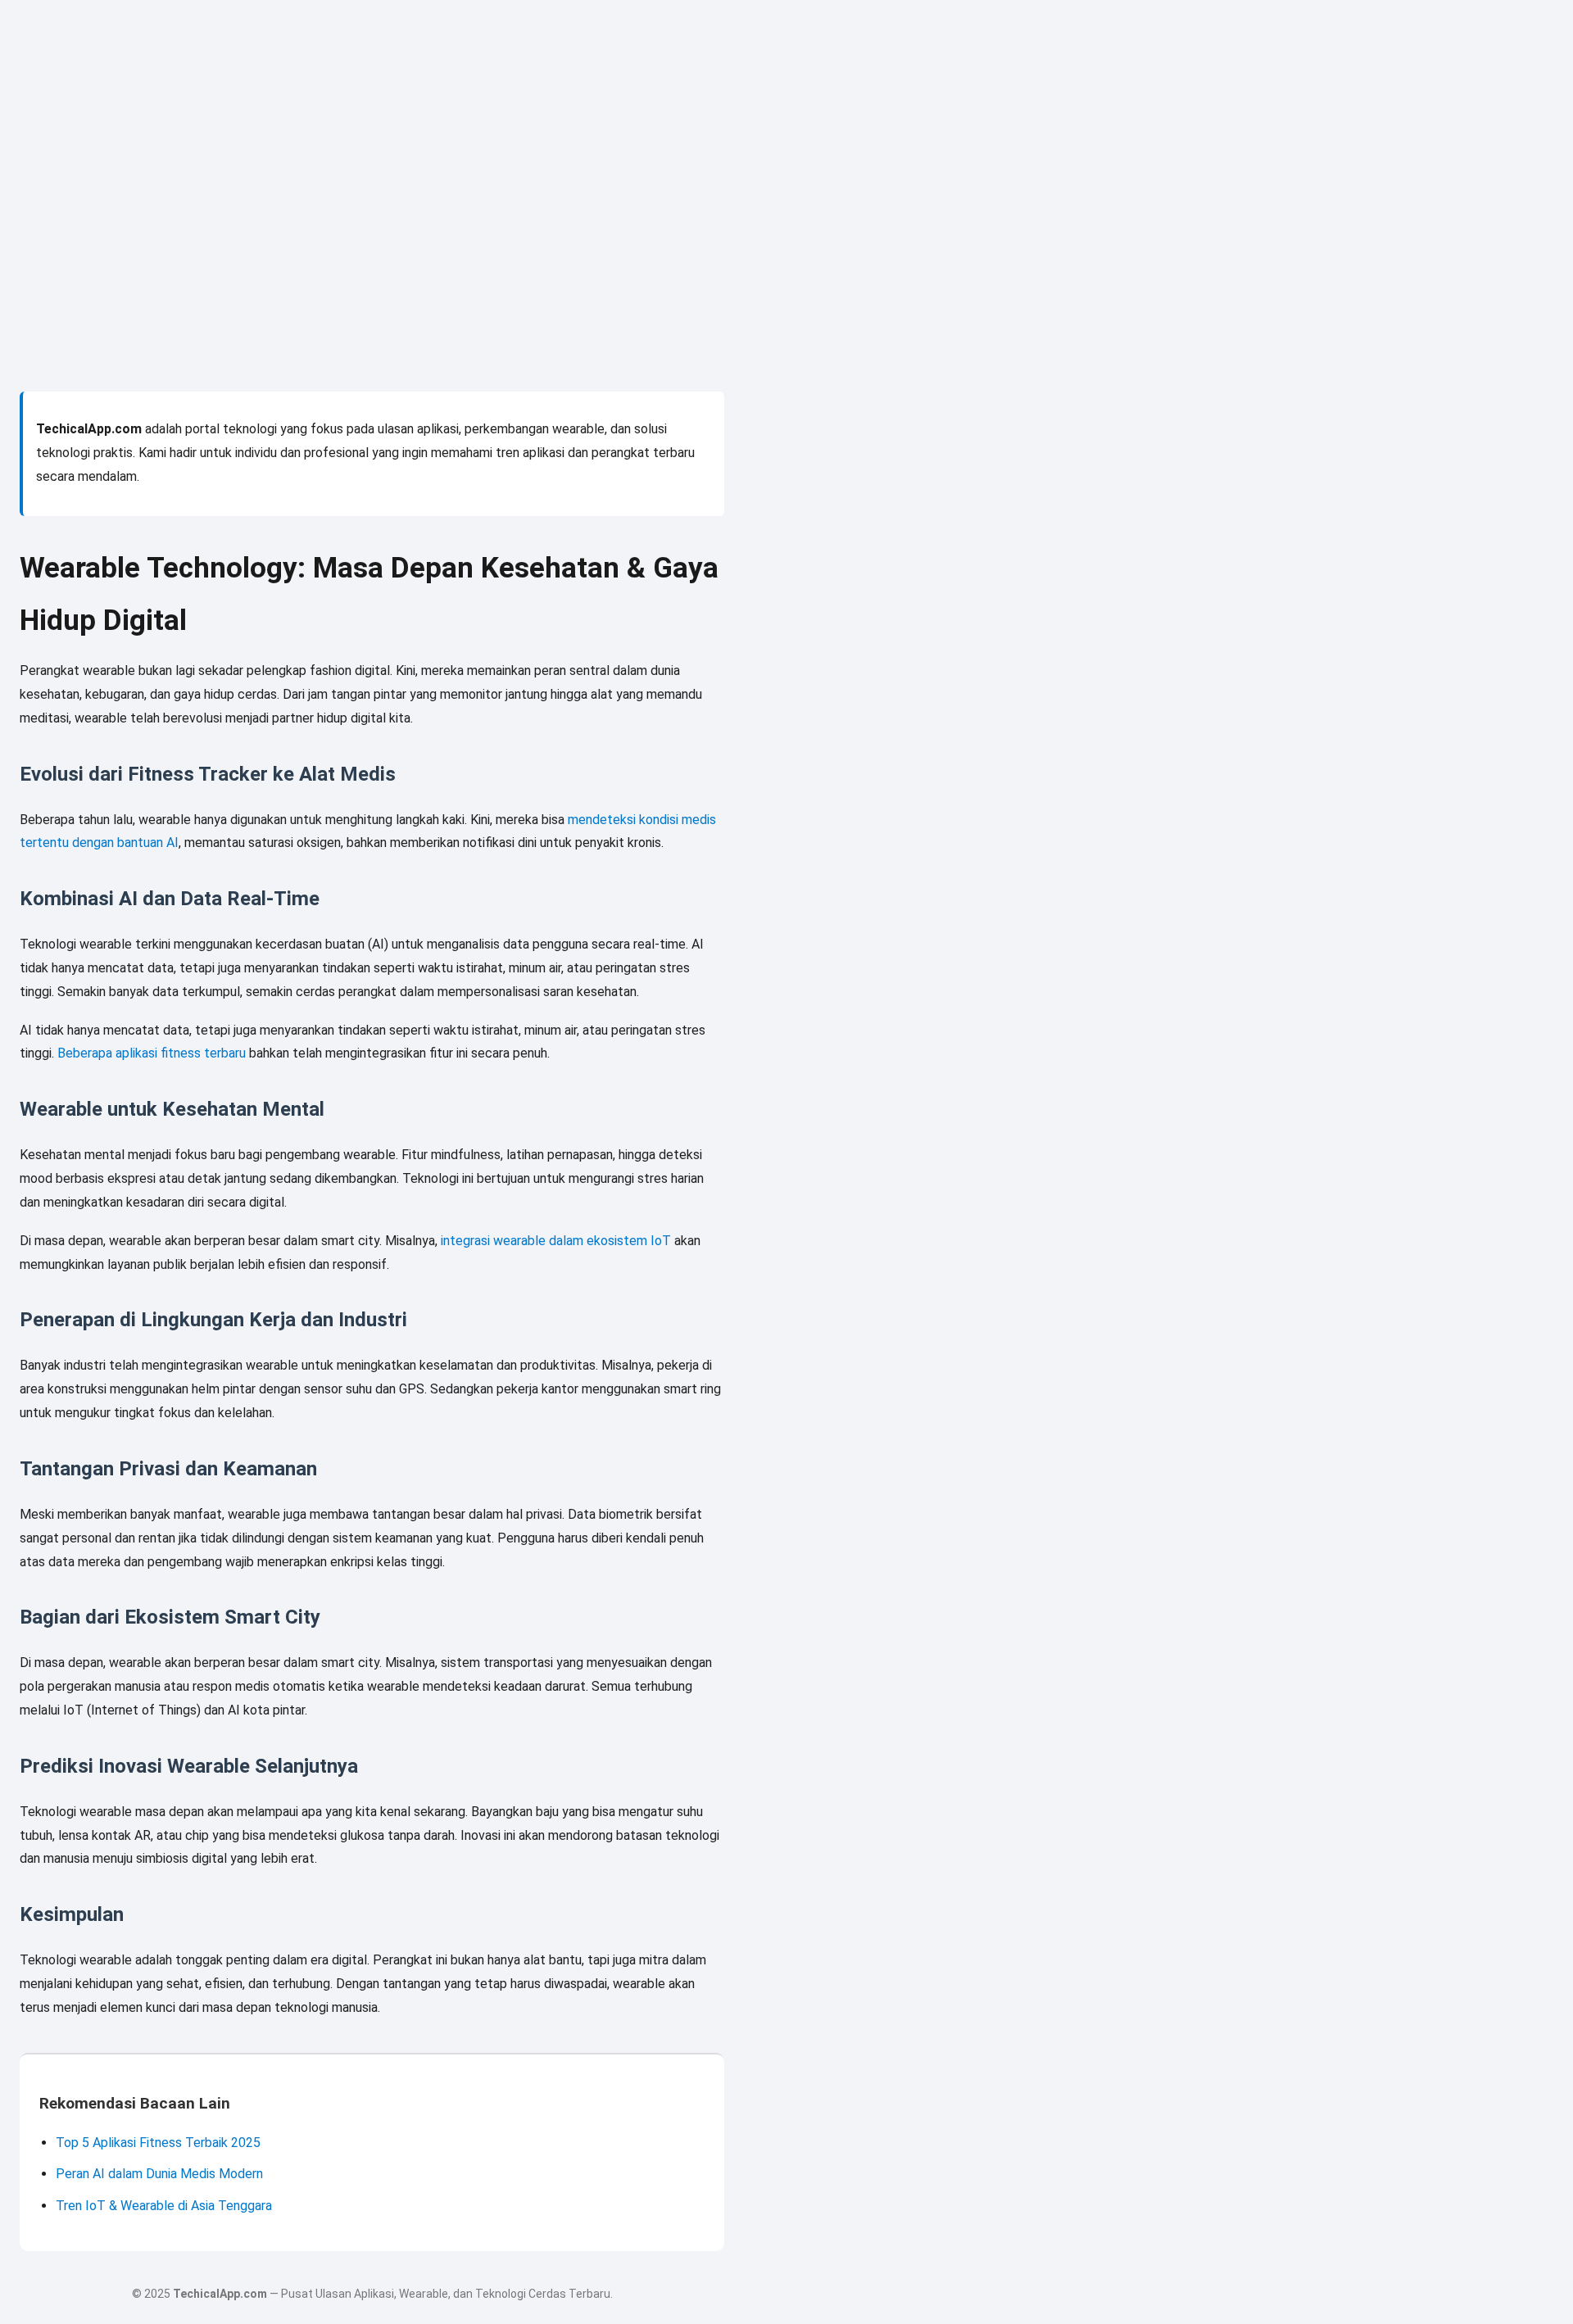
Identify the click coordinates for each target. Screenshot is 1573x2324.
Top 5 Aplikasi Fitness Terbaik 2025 (158, 2143)
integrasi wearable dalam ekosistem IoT (556, 1241)
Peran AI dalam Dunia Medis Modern (159, 2174)
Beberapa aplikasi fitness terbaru (152, 1053)
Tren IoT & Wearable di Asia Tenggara (164, 2206)
